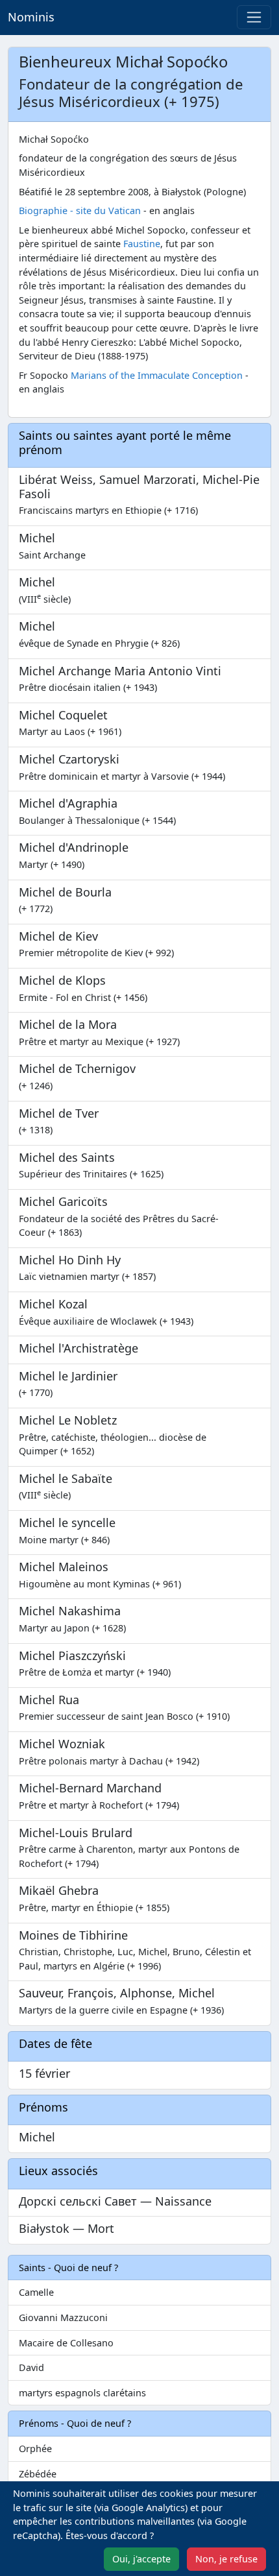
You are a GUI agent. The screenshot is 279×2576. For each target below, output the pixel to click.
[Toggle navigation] (254, 17)
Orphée (35, 2449)
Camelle (36, 2292)
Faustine (142, 244)
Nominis (31, 17)
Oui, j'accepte (141, 2559)
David (31, 2367)
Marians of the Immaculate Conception (157, 375)
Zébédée (38, 2474)
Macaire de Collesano (66, 2343)
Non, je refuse (226, 2559)
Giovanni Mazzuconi (63, 2317)
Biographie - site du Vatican (80, 211)
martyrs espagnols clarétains (82, 2393)
